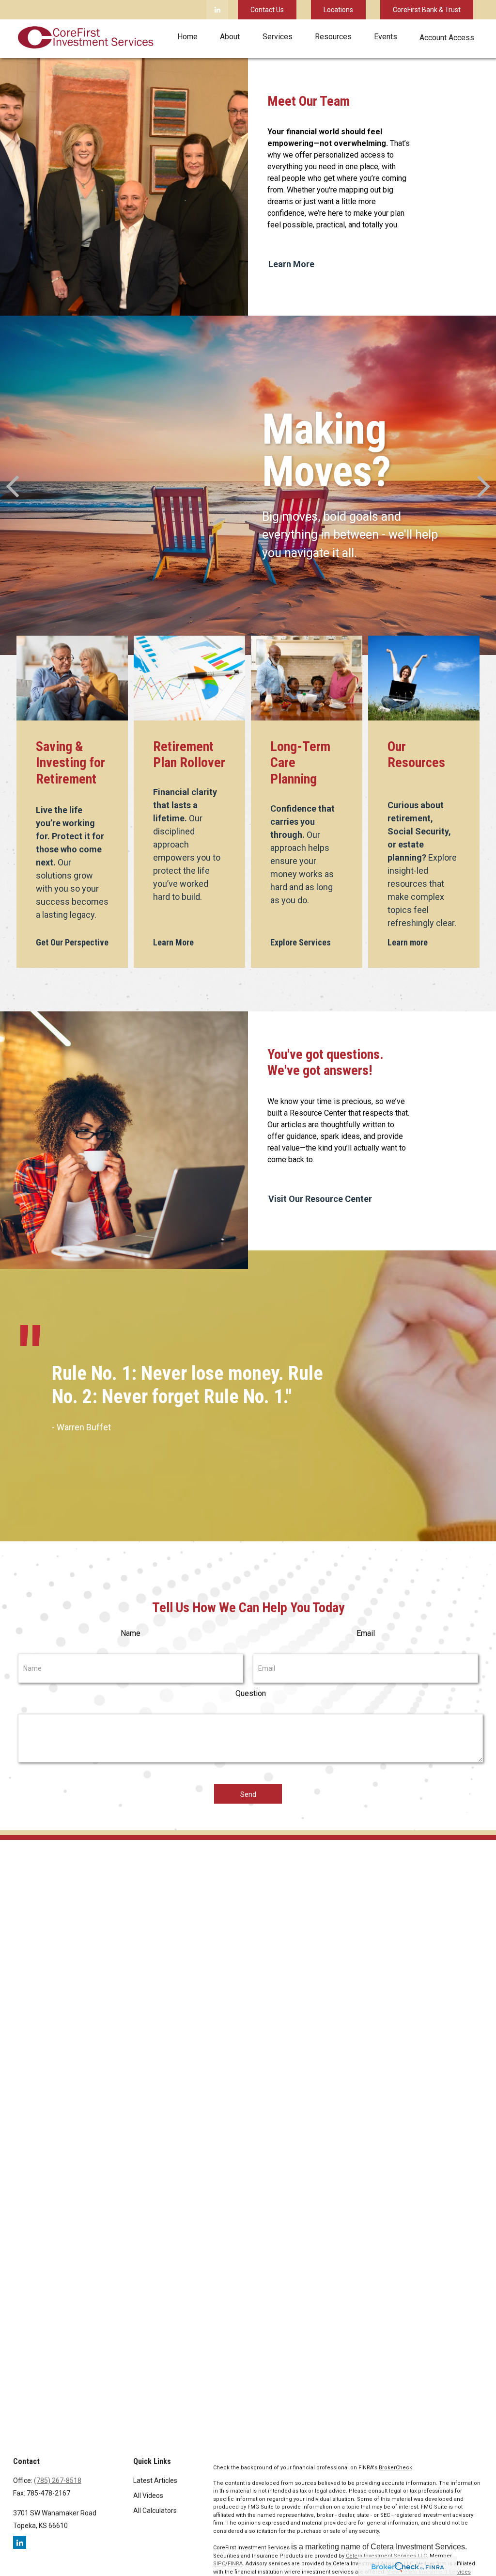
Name (131, 1633)
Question (251, 1693)
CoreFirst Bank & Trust (427, 10)
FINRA (235, 2564)
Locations (338, 10)
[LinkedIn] (217, 10)
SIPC (219, 2564)
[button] (187, 37)
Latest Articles (155, 2480)
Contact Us (267, 10)
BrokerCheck (395, 2468)
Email (366, 1633)
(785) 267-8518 (58, 2480)
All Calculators (155, 2511)
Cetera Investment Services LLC (386, 2556)
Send (248, 1794)
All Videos (148, 2496)
